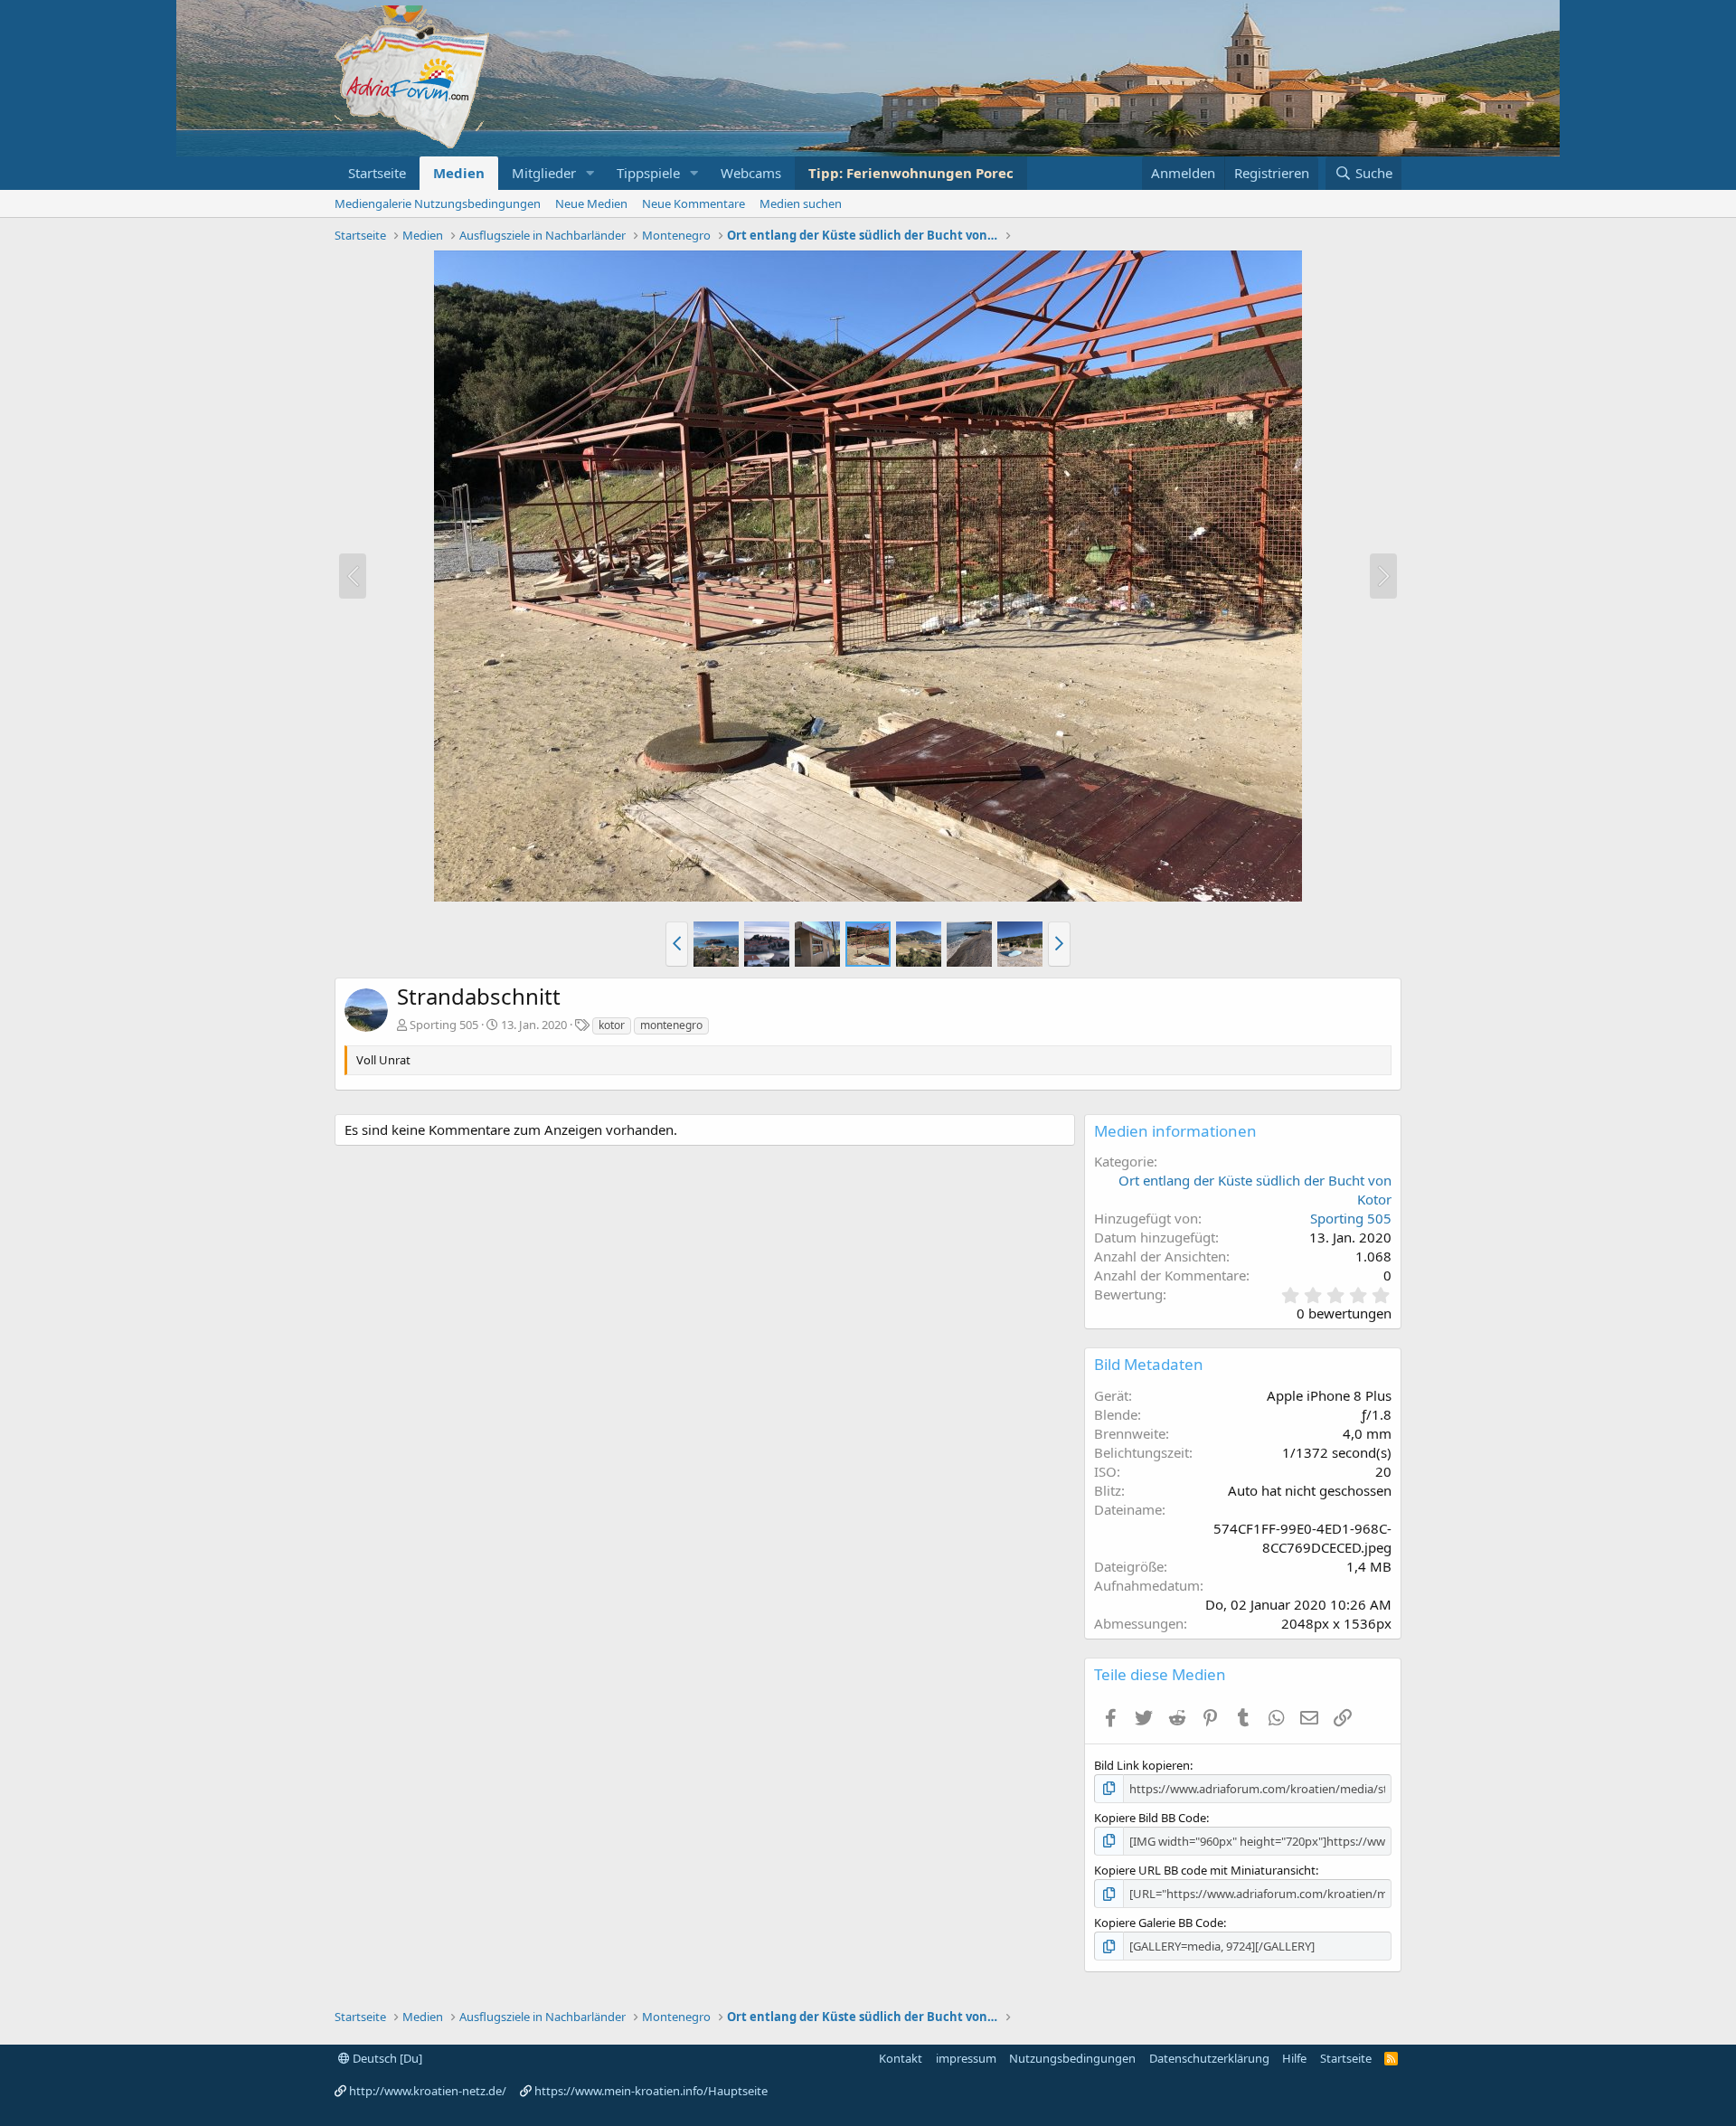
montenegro (671, 1025)
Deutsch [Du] (386, 2058)
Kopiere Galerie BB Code (1159, 1923)
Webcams (751, 173)
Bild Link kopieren (1142, 1765)
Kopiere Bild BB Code (1150, 1818)
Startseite (377, 173)
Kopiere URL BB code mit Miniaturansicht (1205, 1870)
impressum (966, 2058)
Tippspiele (648, 173)
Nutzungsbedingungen (1072, 2058)
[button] (590, 173)
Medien (459, 173)
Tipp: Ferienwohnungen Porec (911, 173)
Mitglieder (544, 173)
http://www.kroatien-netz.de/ (428, 2091)
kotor (612, 1025)
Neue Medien (591, 203)
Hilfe (1294, 2058)
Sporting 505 (444, 1025)
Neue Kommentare (693, 203)
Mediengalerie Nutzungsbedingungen (438, 203)
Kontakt (901, 2058)
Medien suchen (801, 203)
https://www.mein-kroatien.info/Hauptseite (651, 2091)
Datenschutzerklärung (1209, 2058)
